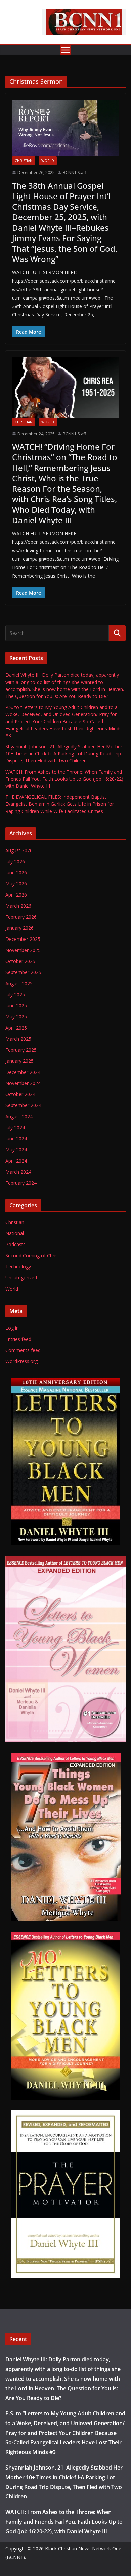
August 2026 (19, 850)
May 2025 (16, 1017)
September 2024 (23, 1105)
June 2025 (16, 1006)
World (48, 161)
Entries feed (18, 1339)
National (15, 1233)
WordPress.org (21, 1361)
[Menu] (65, 50)
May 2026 (16, 884)
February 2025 (21, 1050)
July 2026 (15, 861)
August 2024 (19, 1116)
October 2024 (20, 1094)
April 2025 (16, 1028)
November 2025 (23, 950)
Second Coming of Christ (32, 1255)
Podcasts (15, 1244)
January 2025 (19, 1061)
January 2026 (19, 928)
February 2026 (21, 917)
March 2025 (18, 1039)
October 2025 (20, 961)
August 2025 (19, 983)
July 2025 (15, 994)
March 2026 (18, 906)
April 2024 (16, 1161)
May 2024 (16, 1150)
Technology (18, 1267)
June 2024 (16, 1139)
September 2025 (23, 972)
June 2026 (16, 872)
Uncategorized (21, 1278)
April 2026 (16, 895)
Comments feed (23, 1350)
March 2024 (18, 1172)
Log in (12, 1328)
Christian (24, 161)
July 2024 (15, 1127)
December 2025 (23, 939)
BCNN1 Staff (74, 172)
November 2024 (23, 1083)
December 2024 (23, 1072)
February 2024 (21, 1183)
